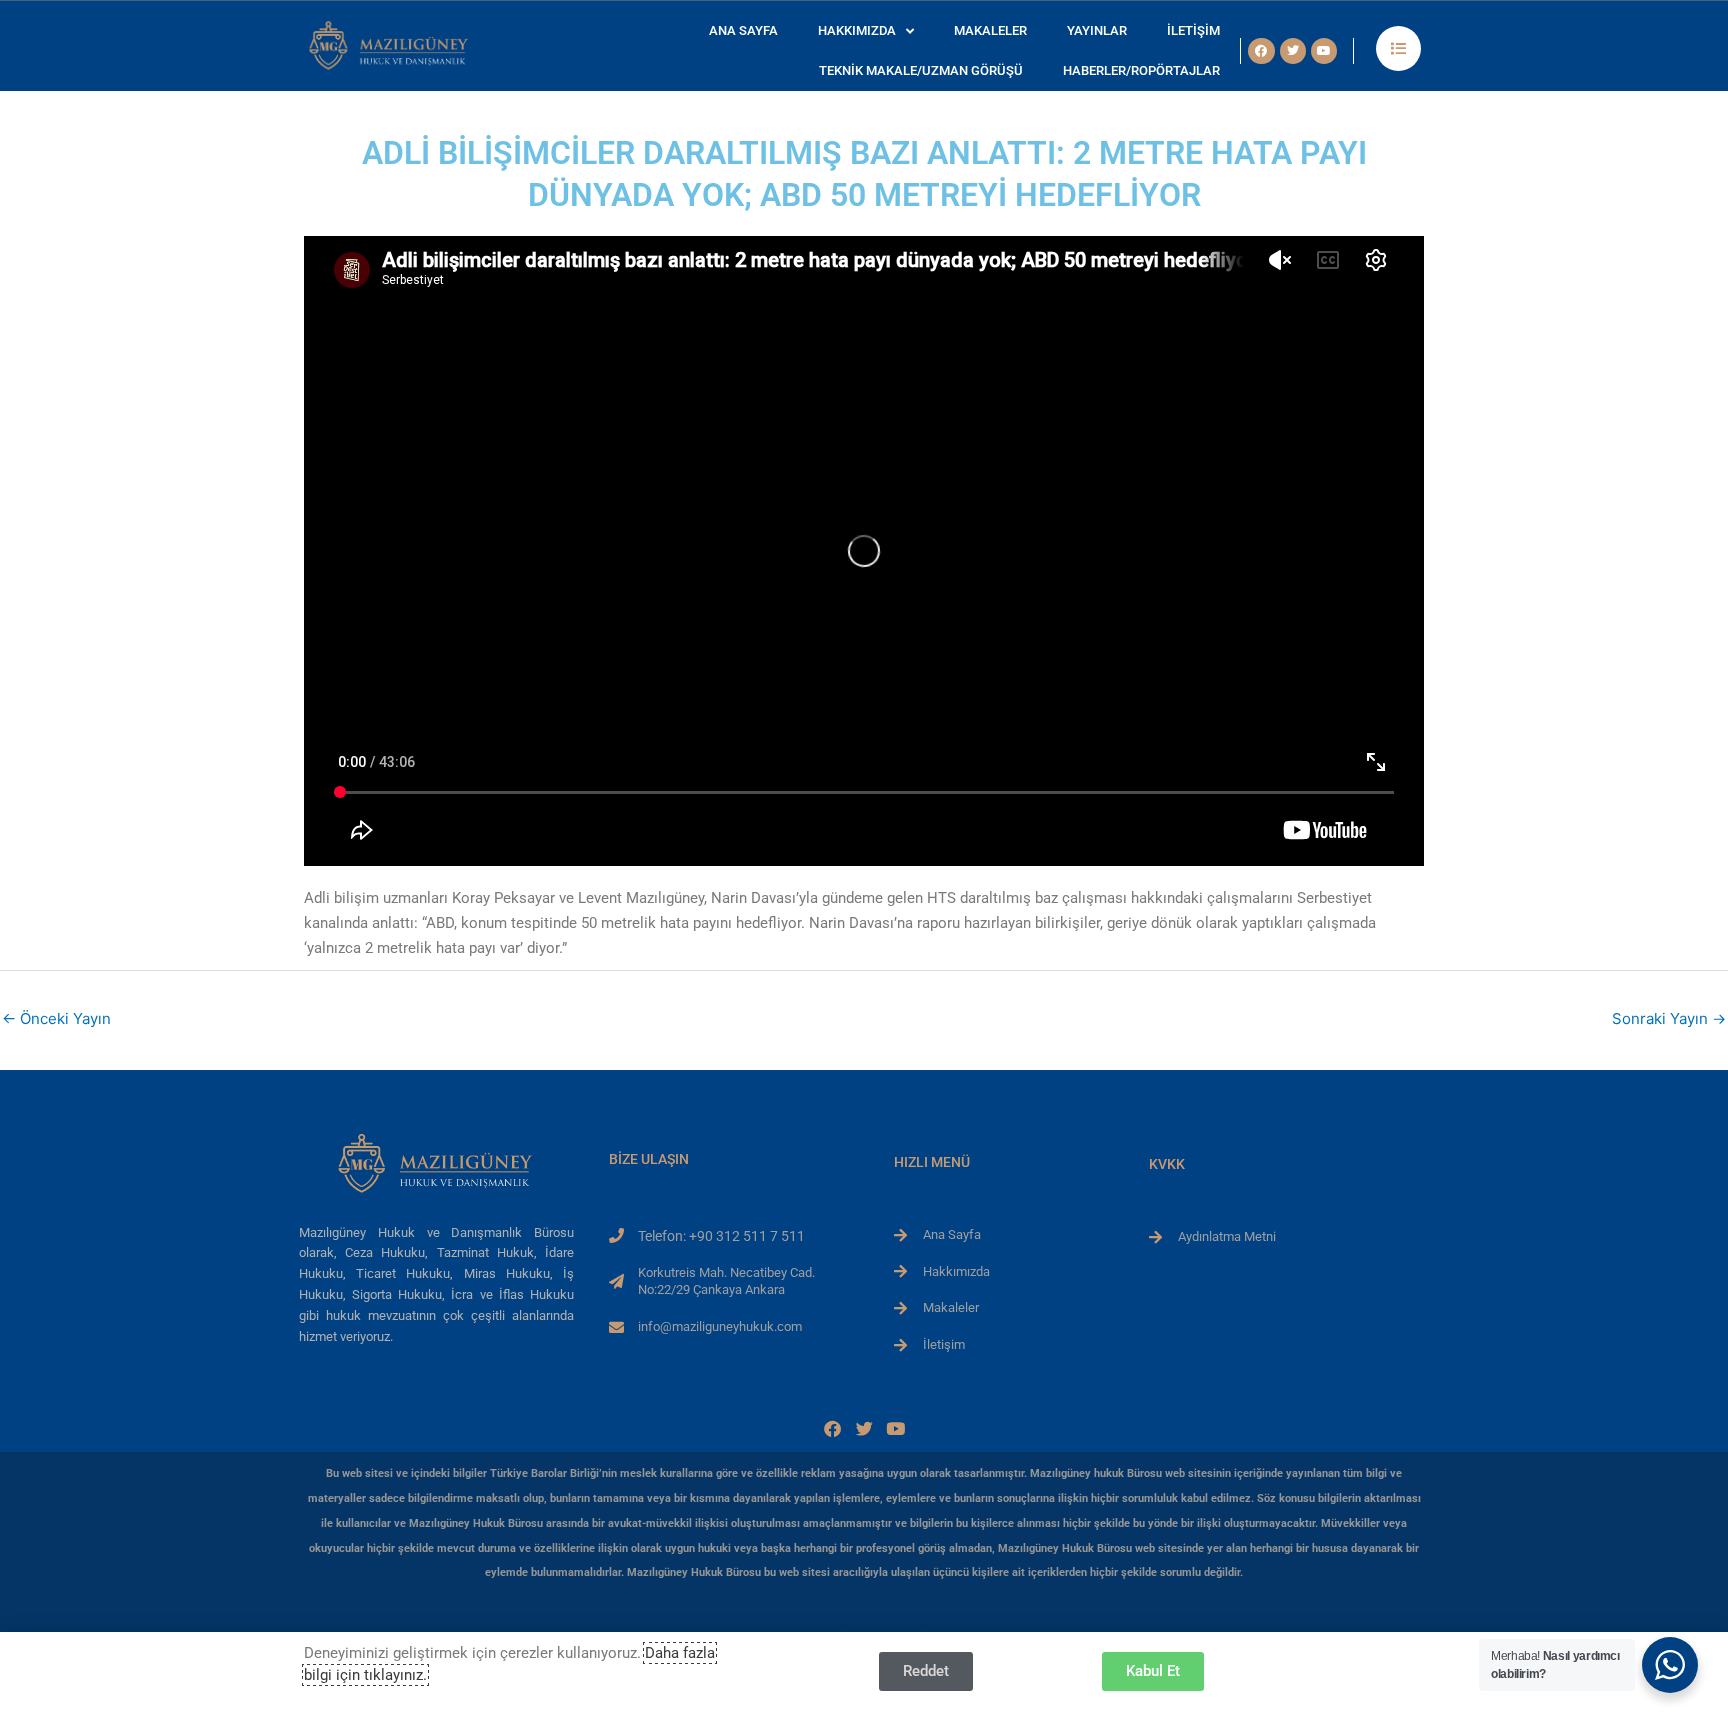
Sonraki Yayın (1669, 1018)
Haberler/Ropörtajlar (1141, 70)
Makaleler (990, 30)
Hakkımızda (857, 30)
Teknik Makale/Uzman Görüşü (921, 70)
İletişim (1193, 30)
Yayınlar (1097, 30)
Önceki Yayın (56, 1018)
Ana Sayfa (743, 30)
